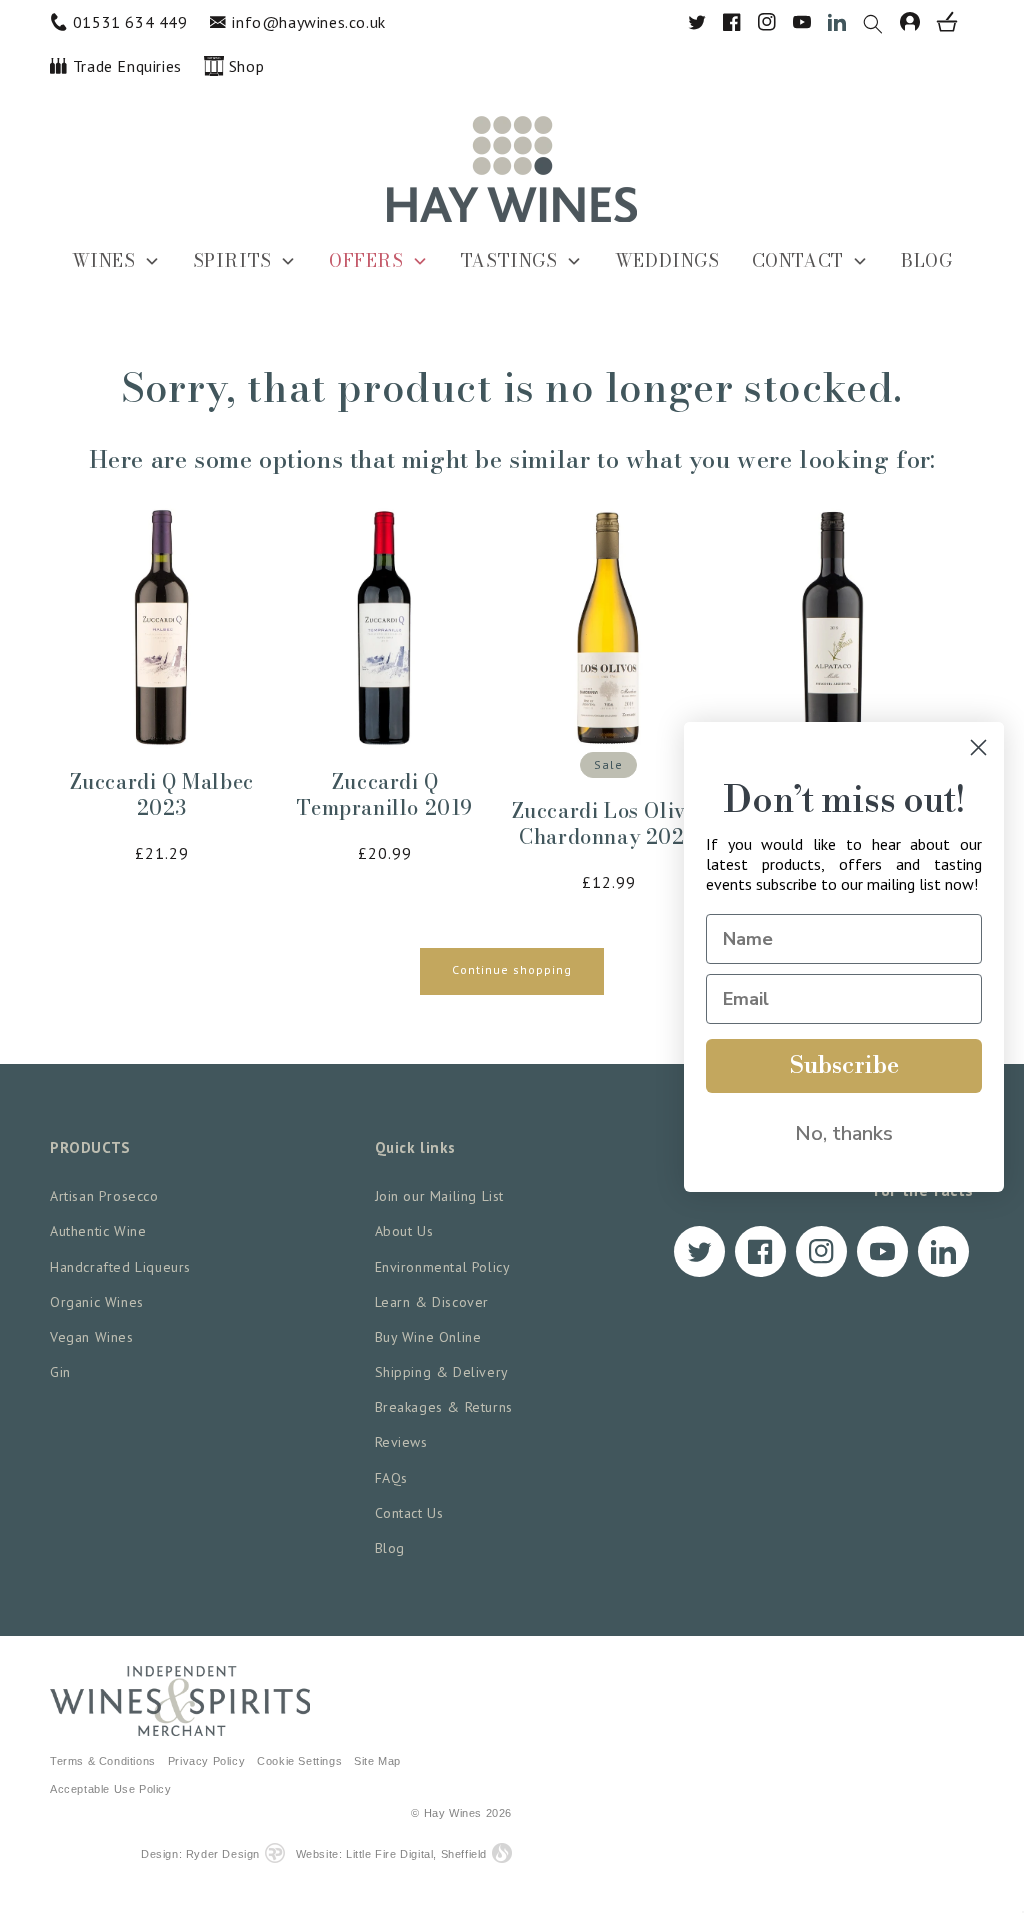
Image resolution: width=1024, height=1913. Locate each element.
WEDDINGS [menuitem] (667, 260)
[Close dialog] (978, 747)
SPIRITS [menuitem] (232, 260)
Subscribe (844, 1066)
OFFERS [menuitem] (366, 260)
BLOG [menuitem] (926, 260)
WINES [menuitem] (104, 260)
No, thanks (844, 1133)
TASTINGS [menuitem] (509, 260)
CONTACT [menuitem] (798, 260)
